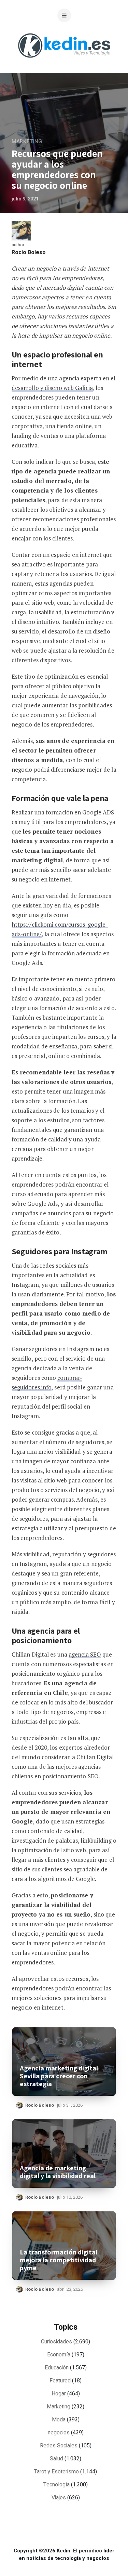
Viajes (59, 2498)
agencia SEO (85, 1654)
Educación (57, 2368)
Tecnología (56, 2485)
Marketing (27, 142)
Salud (56, 2459)
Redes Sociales (59, 2446)
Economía (59, 2355)
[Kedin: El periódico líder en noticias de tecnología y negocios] (64, 63)
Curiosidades (56, 2342)
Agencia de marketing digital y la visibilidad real (58, 2172)
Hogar (59, 2394)
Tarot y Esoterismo (56, 2472)
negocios (59, 2433)
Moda (59, 2420)
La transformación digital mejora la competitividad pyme (59, 2260)
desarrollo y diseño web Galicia (52, 388)
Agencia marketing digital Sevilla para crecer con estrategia (59, 2076)
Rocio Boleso (29, 252)
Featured (60, 2381)
